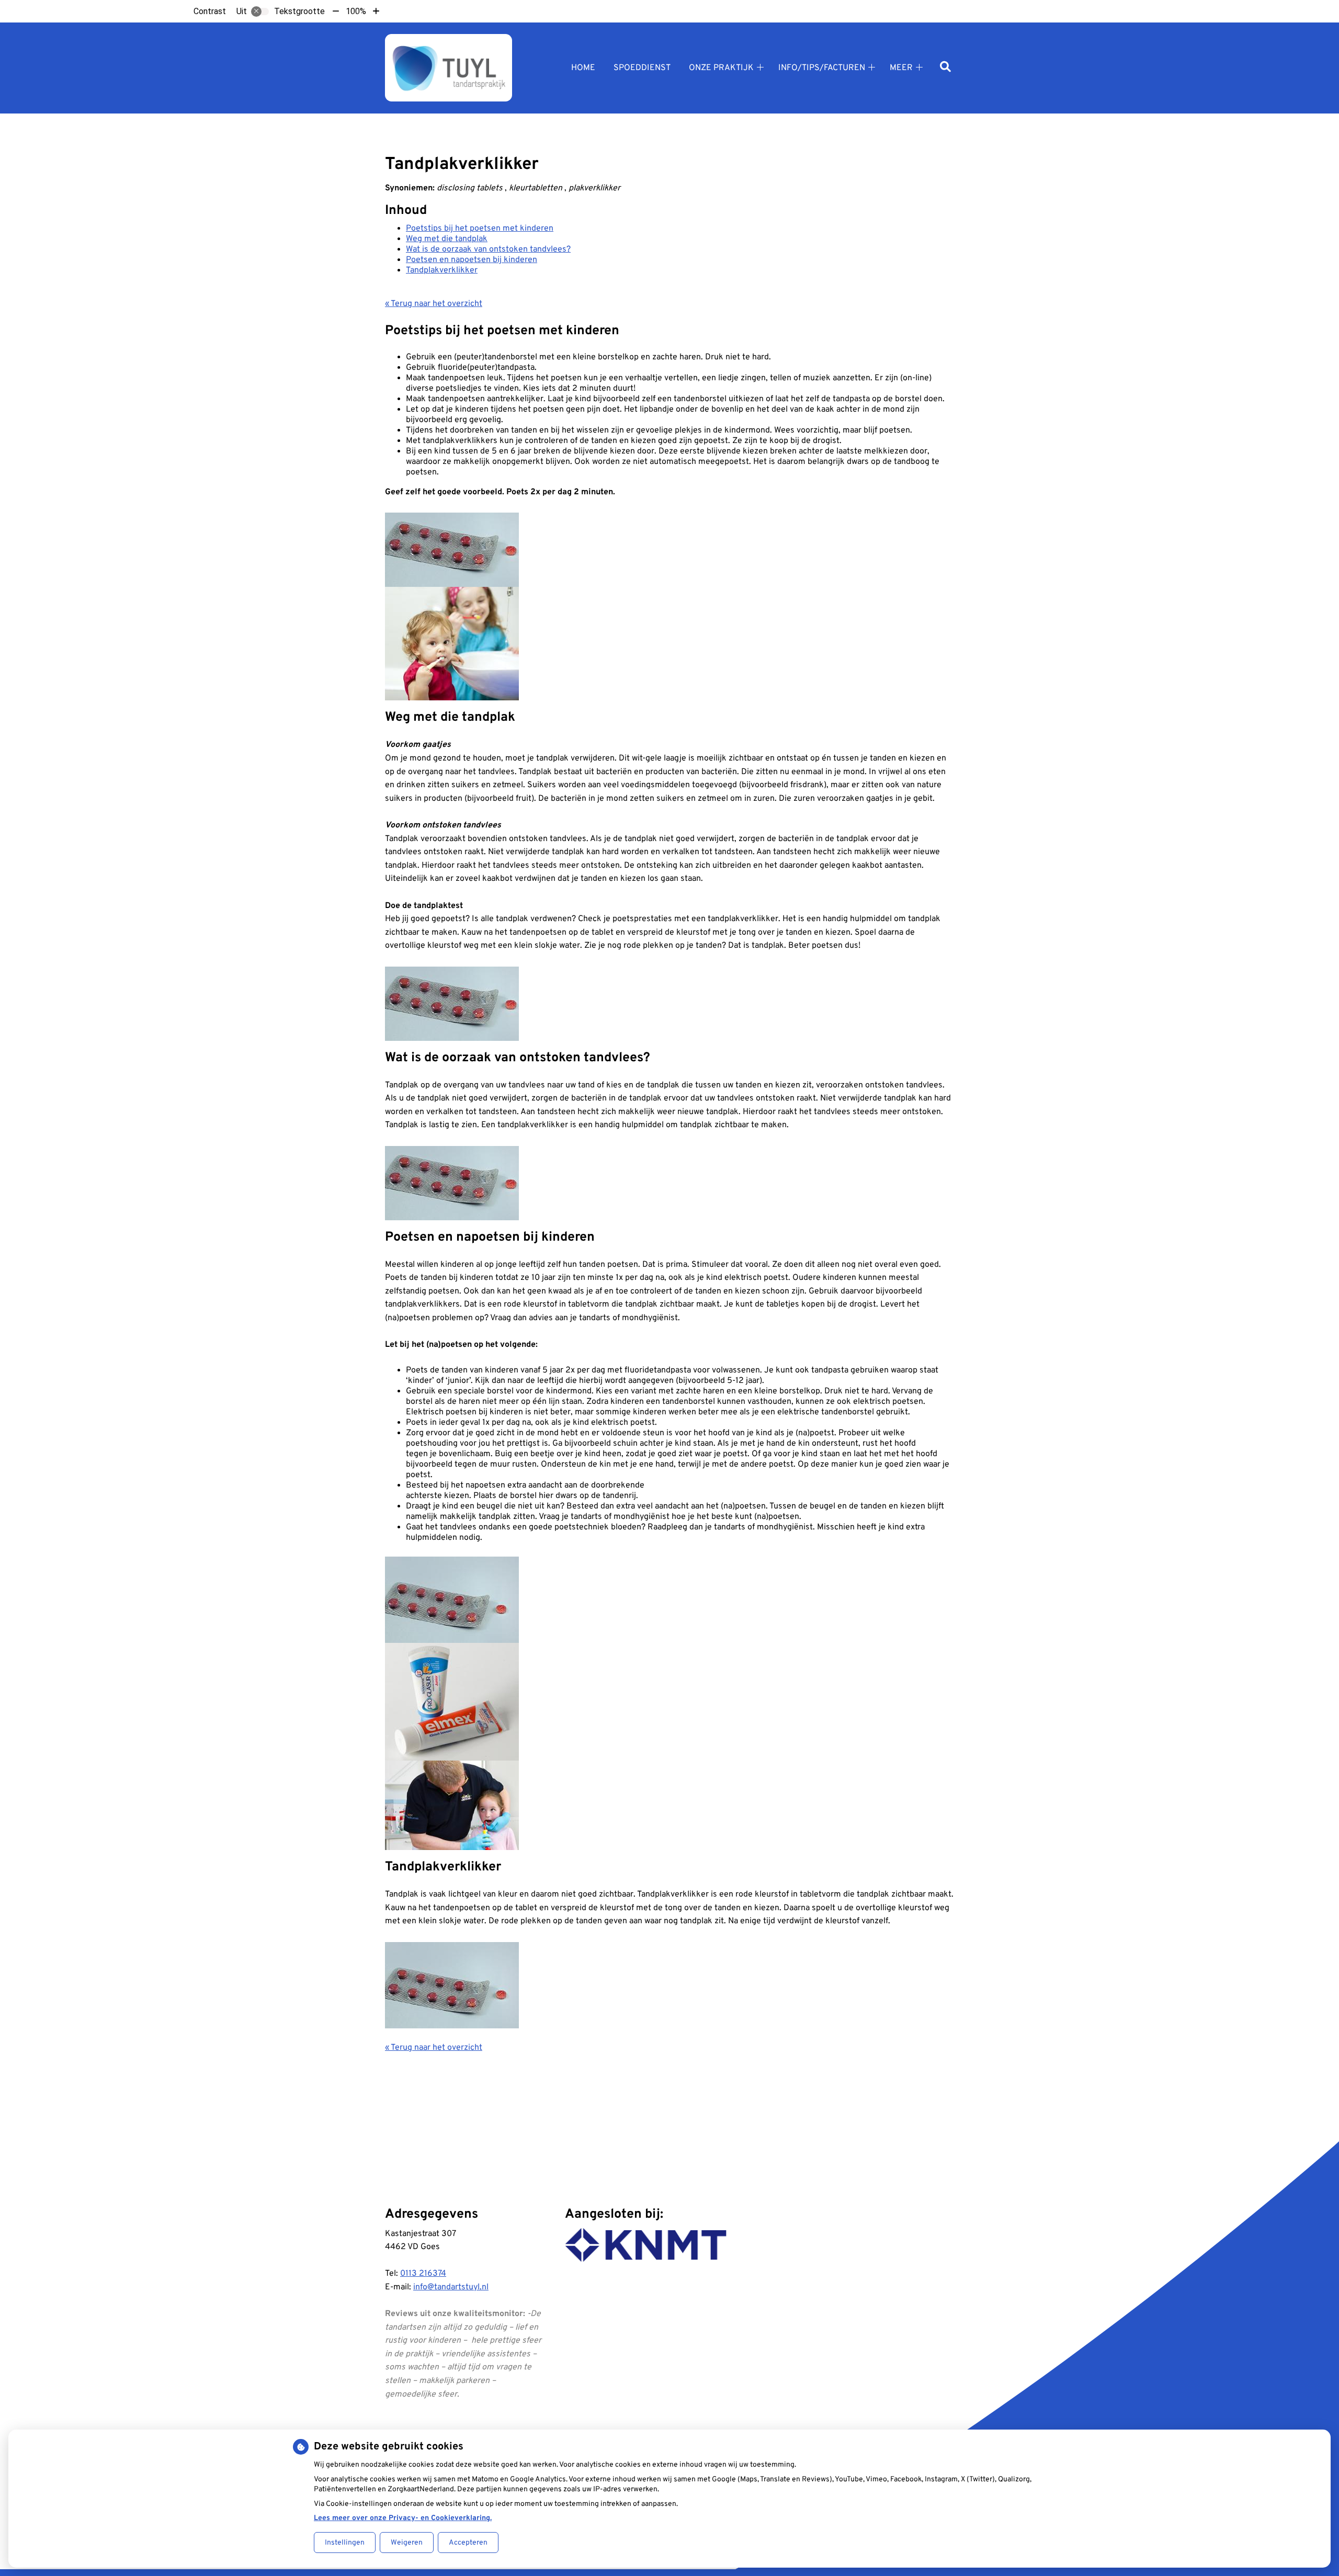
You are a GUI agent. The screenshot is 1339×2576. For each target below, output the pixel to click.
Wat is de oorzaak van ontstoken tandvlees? (488, 249)
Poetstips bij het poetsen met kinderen (480, 229)
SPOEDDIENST (642, 68)
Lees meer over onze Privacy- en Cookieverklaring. (403, 2518)
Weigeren (407, 2543)
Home (583, 68)
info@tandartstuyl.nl (451, 2287)
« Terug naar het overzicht (434, 304)
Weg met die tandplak (447, 239)
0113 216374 (423, 2274)
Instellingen (345, 2543)
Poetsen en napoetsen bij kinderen (472, 260)
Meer (901, 68)
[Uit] (260, 12)
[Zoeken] (945, 68)
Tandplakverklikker (442, 270)
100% (356, 11)
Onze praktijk (721, 68)
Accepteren (468, 2543)
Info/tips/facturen (822, 68)
